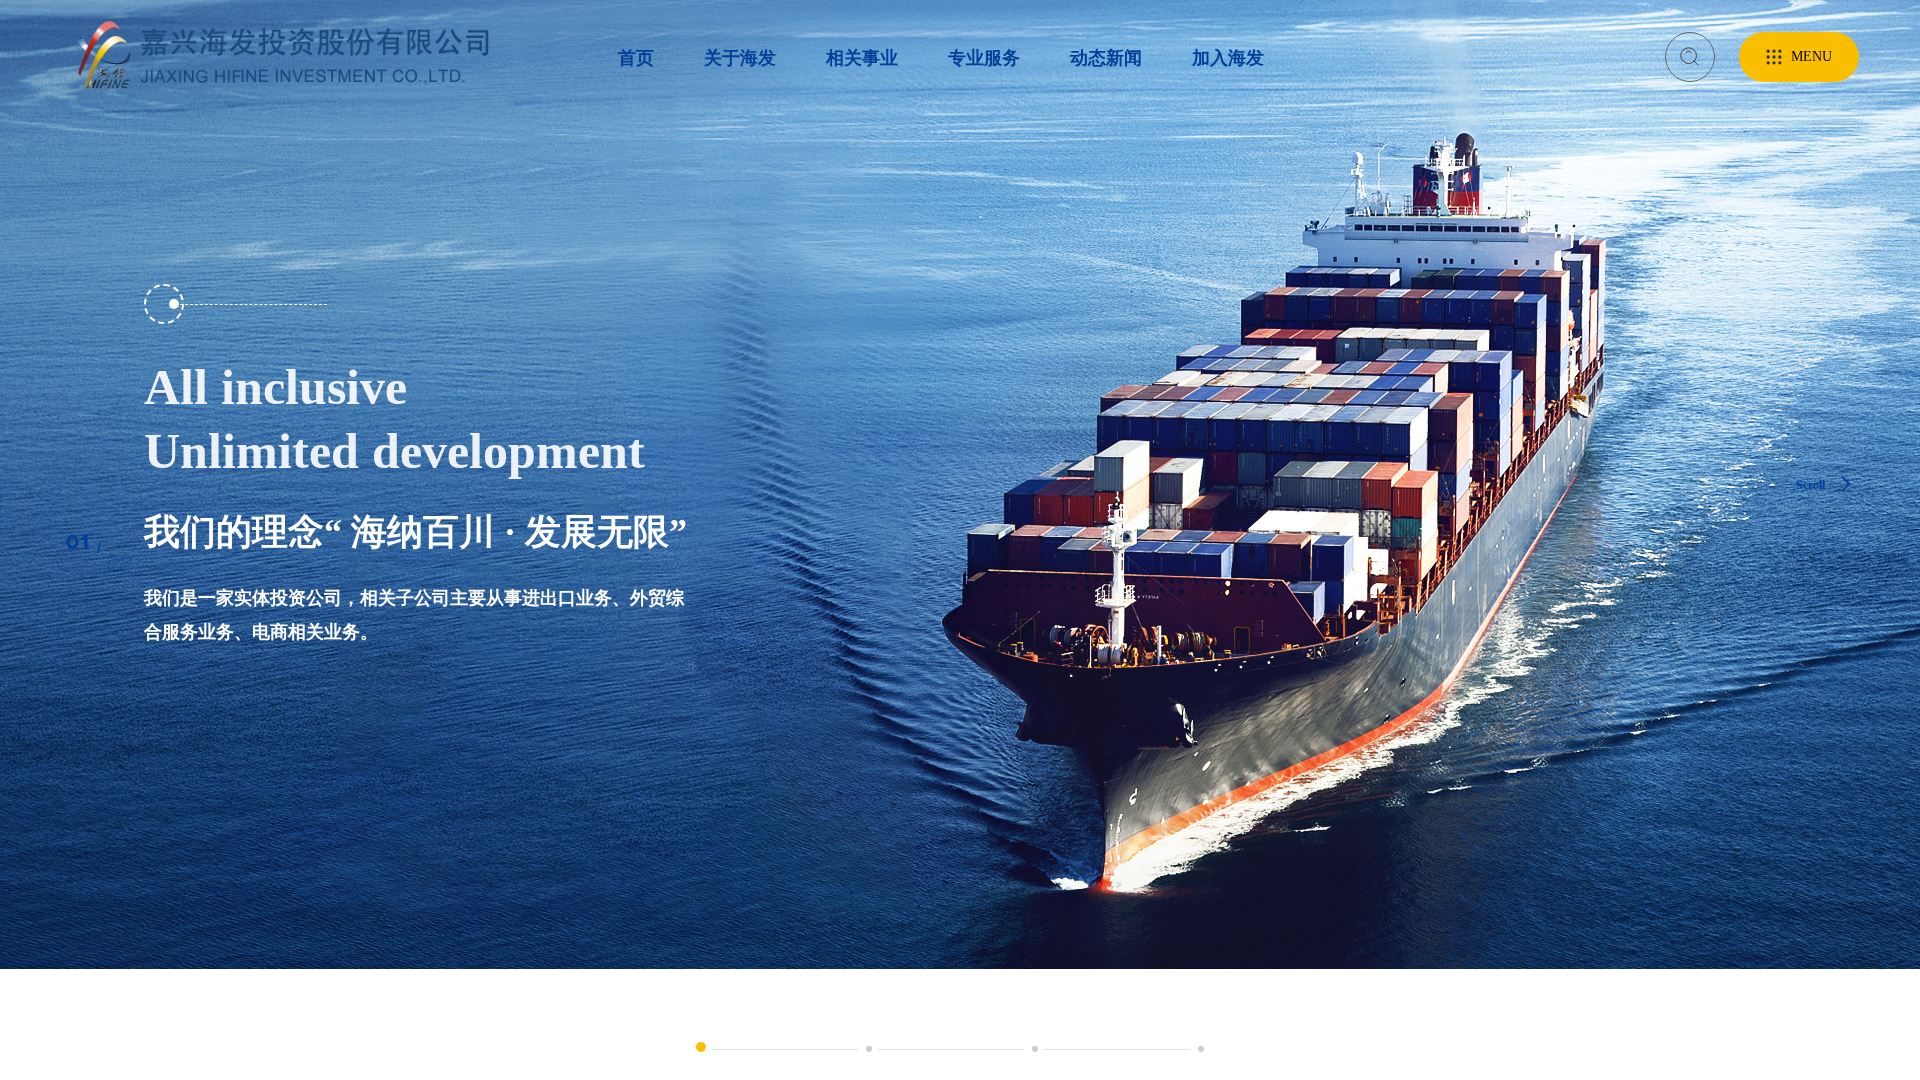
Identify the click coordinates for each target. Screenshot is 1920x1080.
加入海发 (1228, 58)
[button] (701, 1047)
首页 (636, 58)
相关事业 (862, 58)
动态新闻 (1106, 58)
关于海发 (740, 58)
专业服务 (984, 58)
